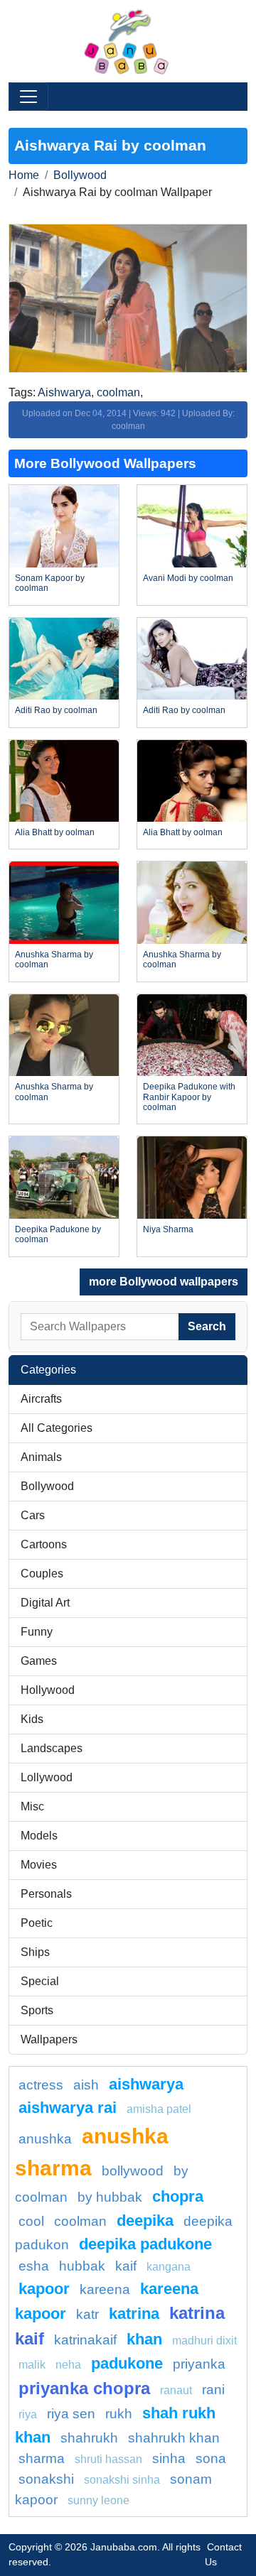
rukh (119, 2414)
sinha (169, 2458)
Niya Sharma (168, 1229)
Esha (34, 2266)
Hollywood (48, 1690)
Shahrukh (89, 2438)
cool (31, 2221)
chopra (178, 2196)
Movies (39, 1865)
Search (207, 1326)
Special (40, 1981)
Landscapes (52, 1748)
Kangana (169, 2267)
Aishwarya (64, 392)
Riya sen (71, 2414)
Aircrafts (41, 1399)
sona (211, 2458)
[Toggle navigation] (28, 97)
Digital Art (45, 1603)
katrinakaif (85, 2340)
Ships (35, 1952)
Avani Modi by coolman (188, 578)
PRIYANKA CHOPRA (84, 2388)
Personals (46, 1894)
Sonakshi (46, 2479)
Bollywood (80, 175)
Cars (33, 1515)
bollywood (133, 2171)
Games (39, 1661)
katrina (134, 2314)
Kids (32, 1719)
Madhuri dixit (204, 2341)
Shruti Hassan (108, 2459)
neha (68, 2365)
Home (24, 175)
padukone (127, 2363)
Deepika (145, 2221)
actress (41, 2085)
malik (32, 2365)
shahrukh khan (174, 2438)
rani (213, 2390)
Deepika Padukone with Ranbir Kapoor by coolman (189, 1097)
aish (86, 2085)
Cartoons (44, 1544)
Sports (37, 2010)
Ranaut (176, 2390)
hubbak (82, 2266)
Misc (32, 1806)
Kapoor (44, 2289)
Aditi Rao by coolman (56, 710)
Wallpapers (49, 2039)
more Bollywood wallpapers (164, 1282)
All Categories (57, 1428)
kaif (126, 2266)
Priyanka (199, 2364)
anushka (45, 2139)
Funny (37, 1632)
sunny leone (98, 2500)
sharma (42, 2458)
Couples (42, 1574)
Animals (41, 1457)
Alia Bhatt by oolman (55, 832)
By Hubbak (110, 2197)
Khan (144, 2339)
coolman (118, 392)
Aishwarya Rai (68, 2108)
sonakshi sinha (122, 2480)
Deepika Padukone (145, 2244)
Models (39, 1836)
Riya (28, 2414)
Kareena (105, 2289)
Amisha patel (159, 2109)
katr (87, 2314)
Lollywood (47, 1777)
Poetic (37, 1923)
